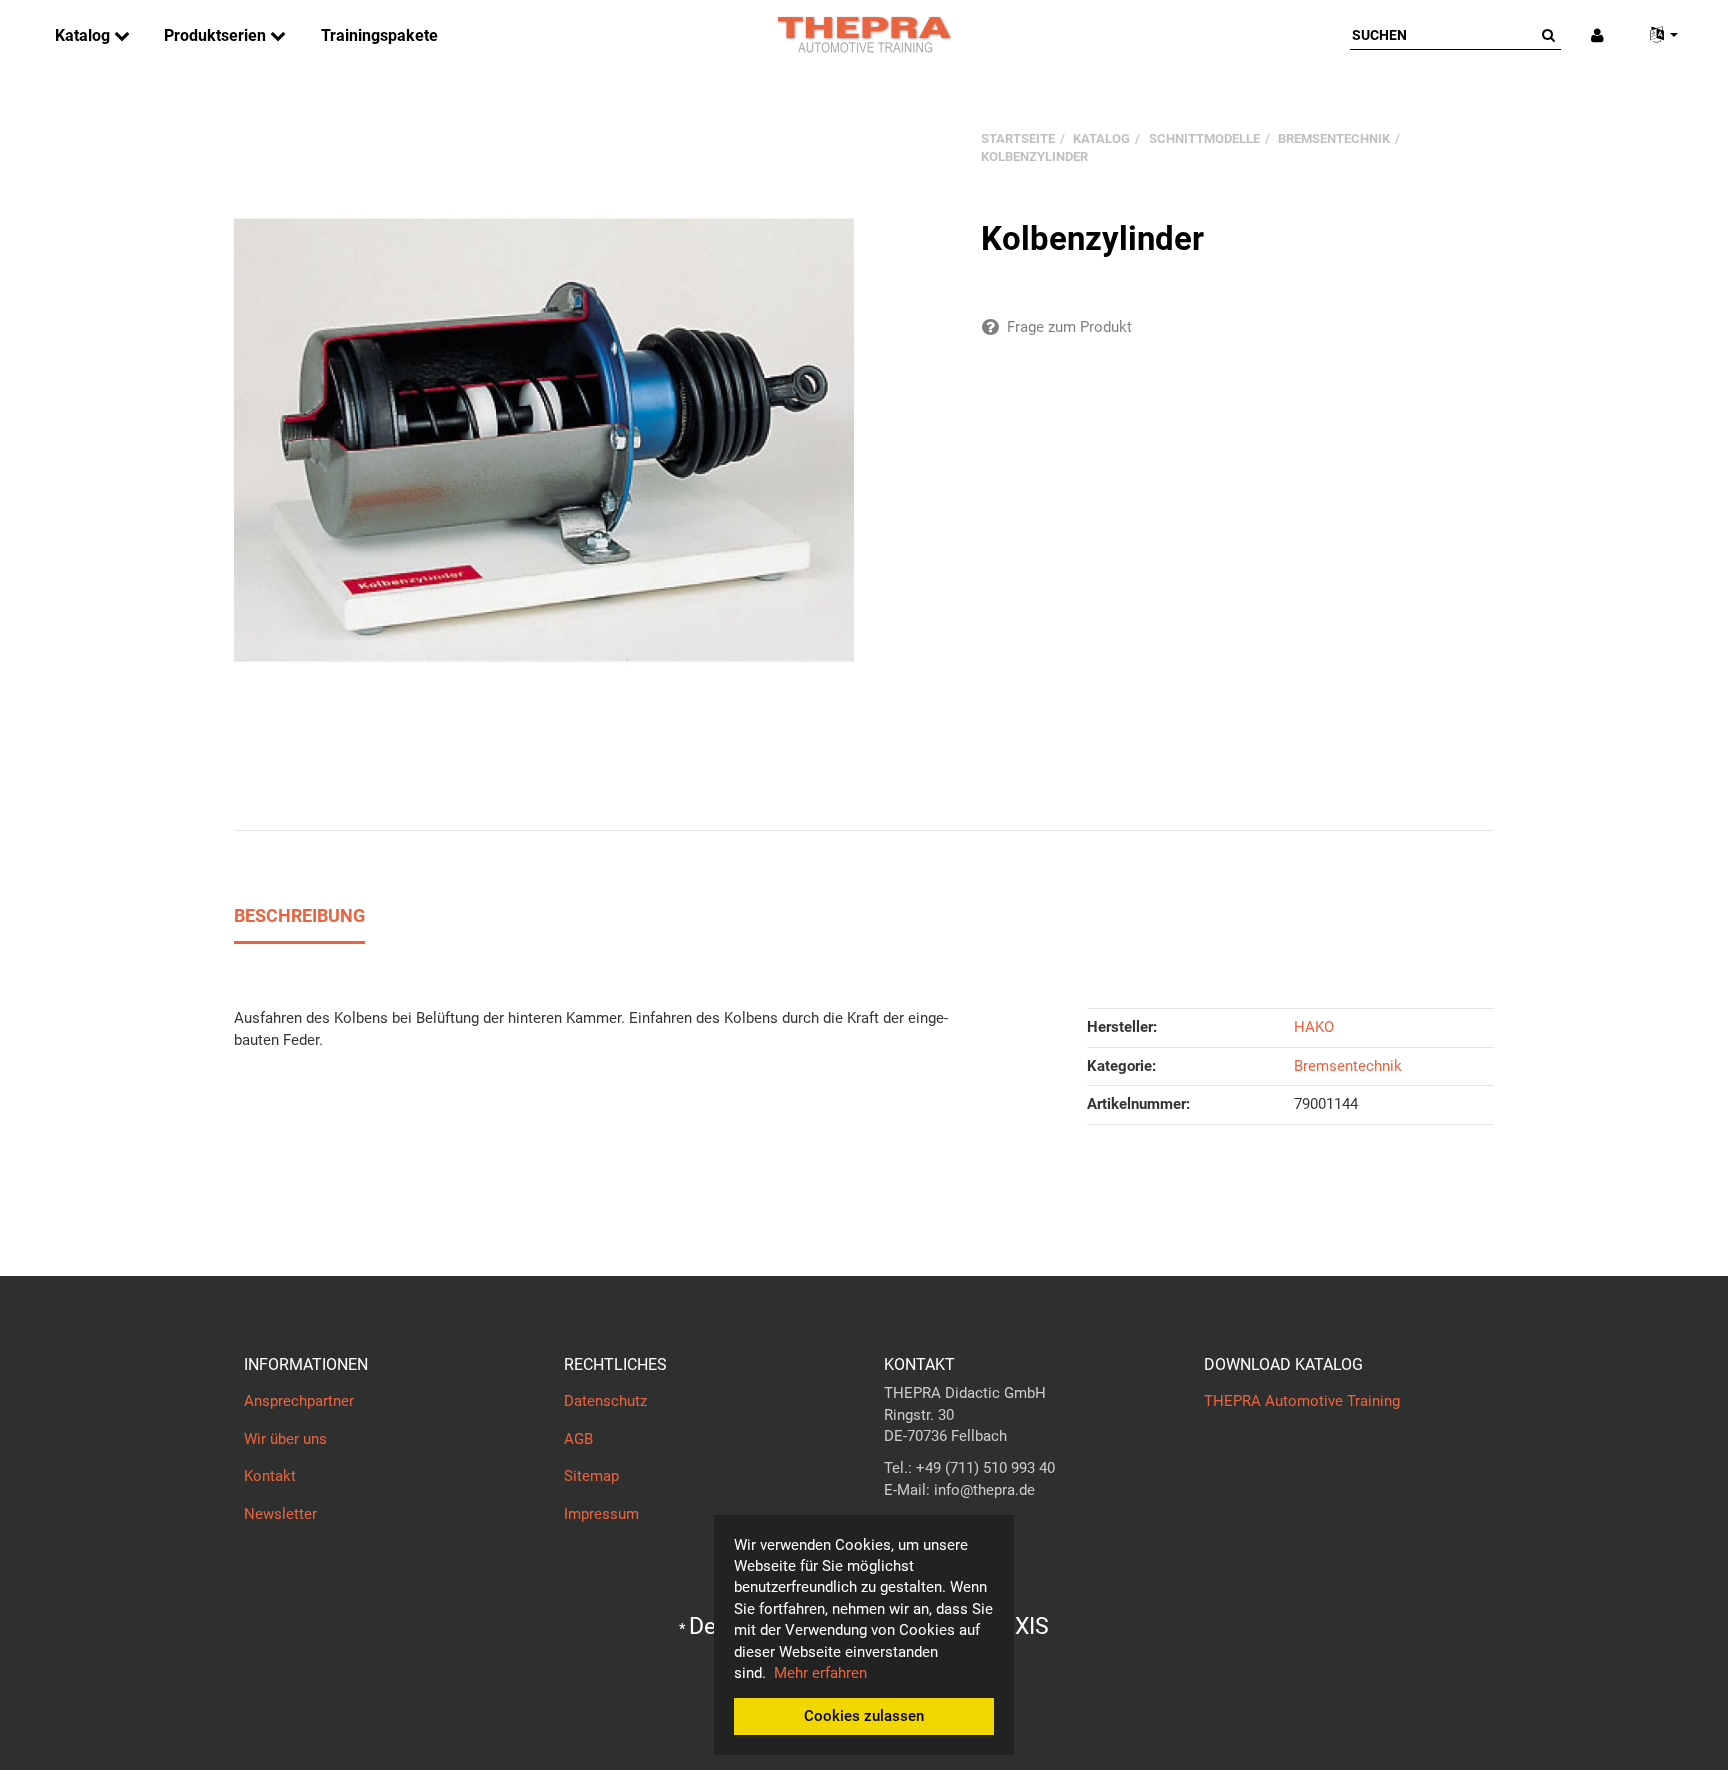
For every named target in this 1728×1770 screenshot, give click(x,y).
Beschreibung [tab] (299, 915)
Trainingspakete (379, 35)
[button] (1656, 35)
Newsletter (280, 1514)
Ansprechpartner (299, 1401)
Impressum (601, 1514)
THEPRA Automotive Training (1302, 1401)
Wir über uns (285, 1439)
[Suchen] (1548, 35)
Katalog (84, 35)
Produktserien (217, 35)
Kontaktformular (938, 1530)
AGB (578, 1439)
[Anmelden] (1597, 35)
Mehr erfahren (820, 1673)
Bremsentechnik (1348, 1066)
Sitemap (591, 1476)
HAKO (1314, 1027)
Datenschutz (605, 1401)
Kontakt (270, 1476)
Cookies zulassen (864, 1716)
